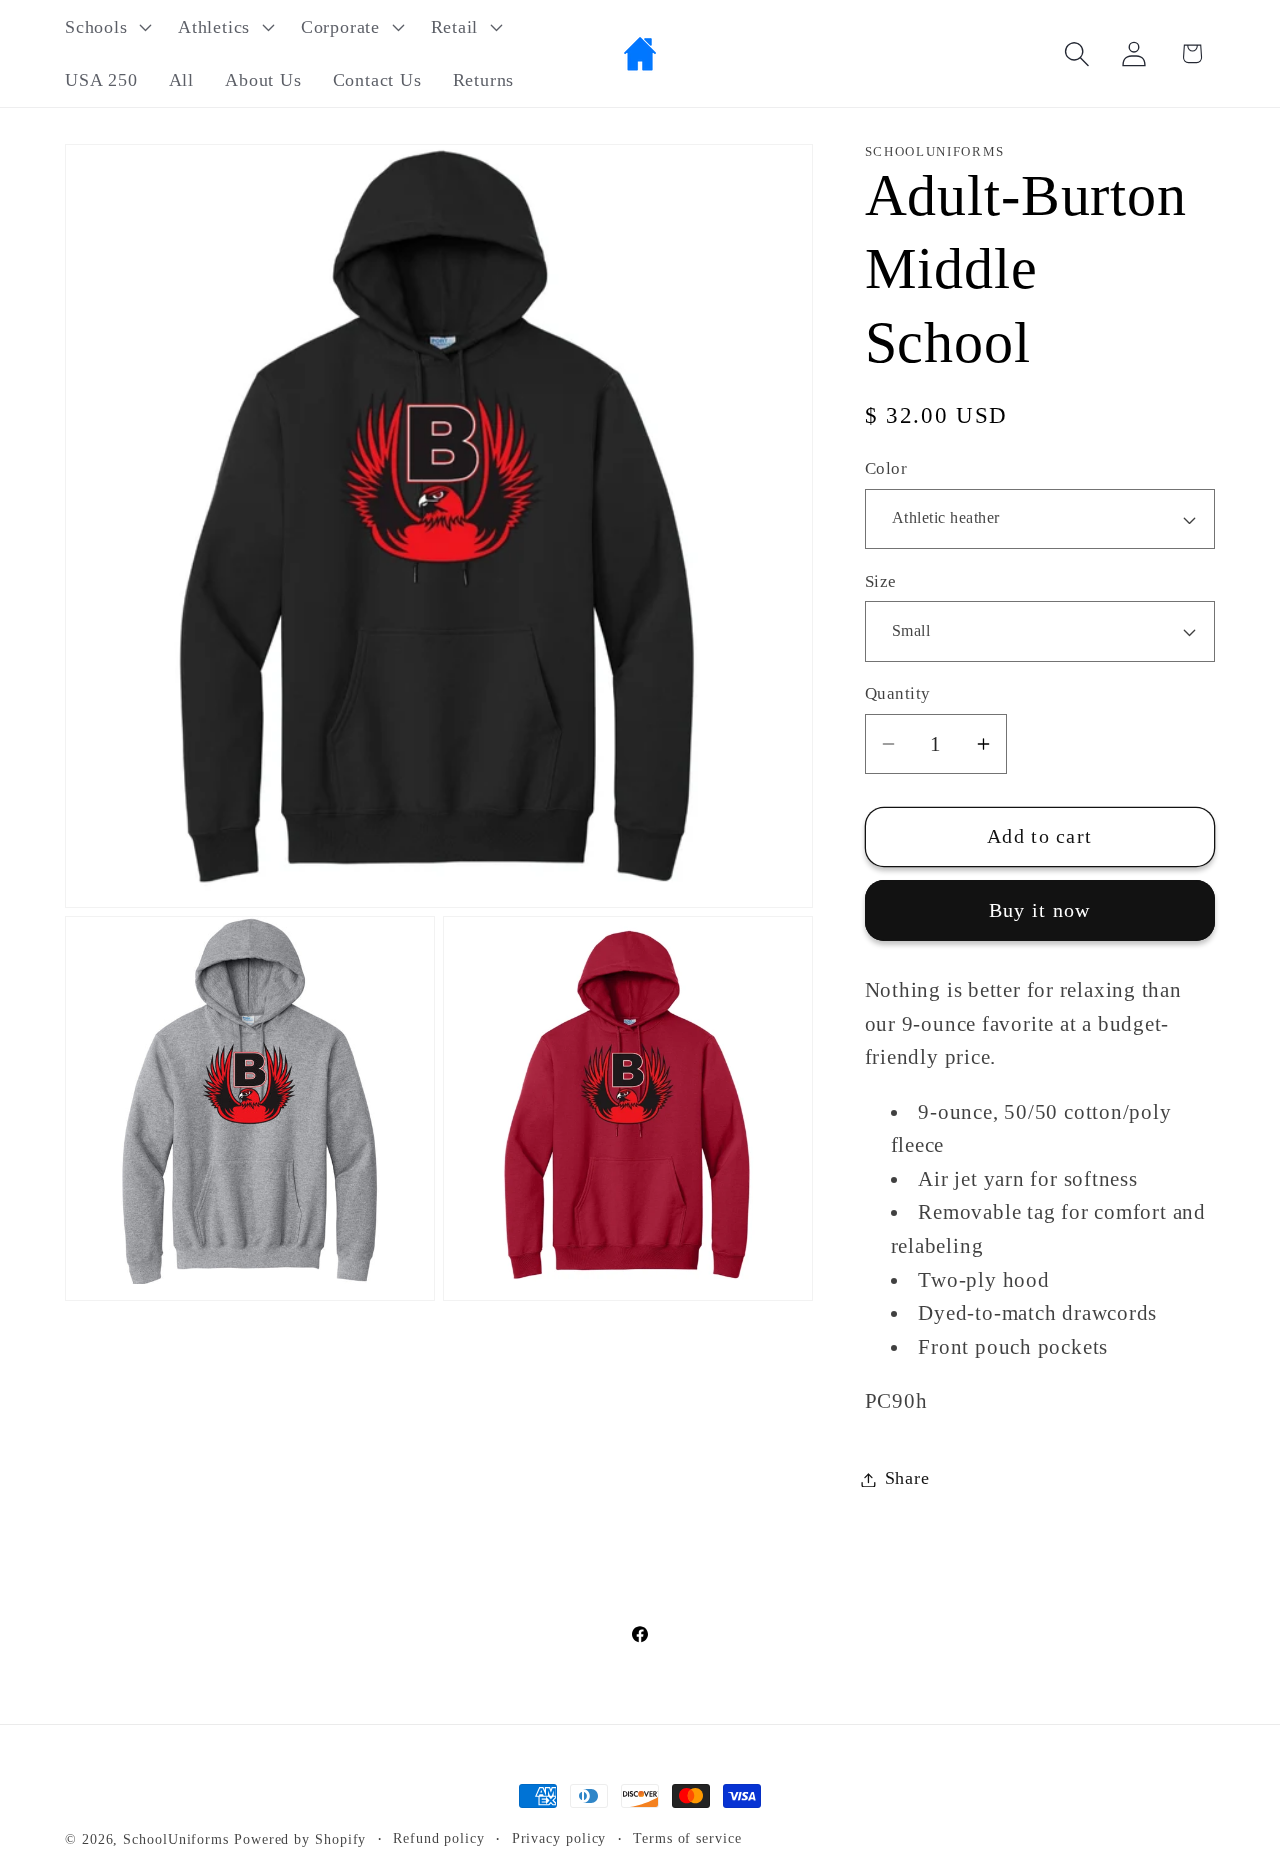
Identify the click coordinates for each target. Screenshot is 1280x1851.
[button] (105, 27)
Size (881, 581)
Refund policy (439, 1838)
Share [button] (907, 1479)
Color (886, 469)
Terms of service (687, 1838)
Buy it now (1040, 910)
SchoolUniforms (176, 1839)
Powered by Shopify (300, 1839)
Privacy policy (559, 1838)
